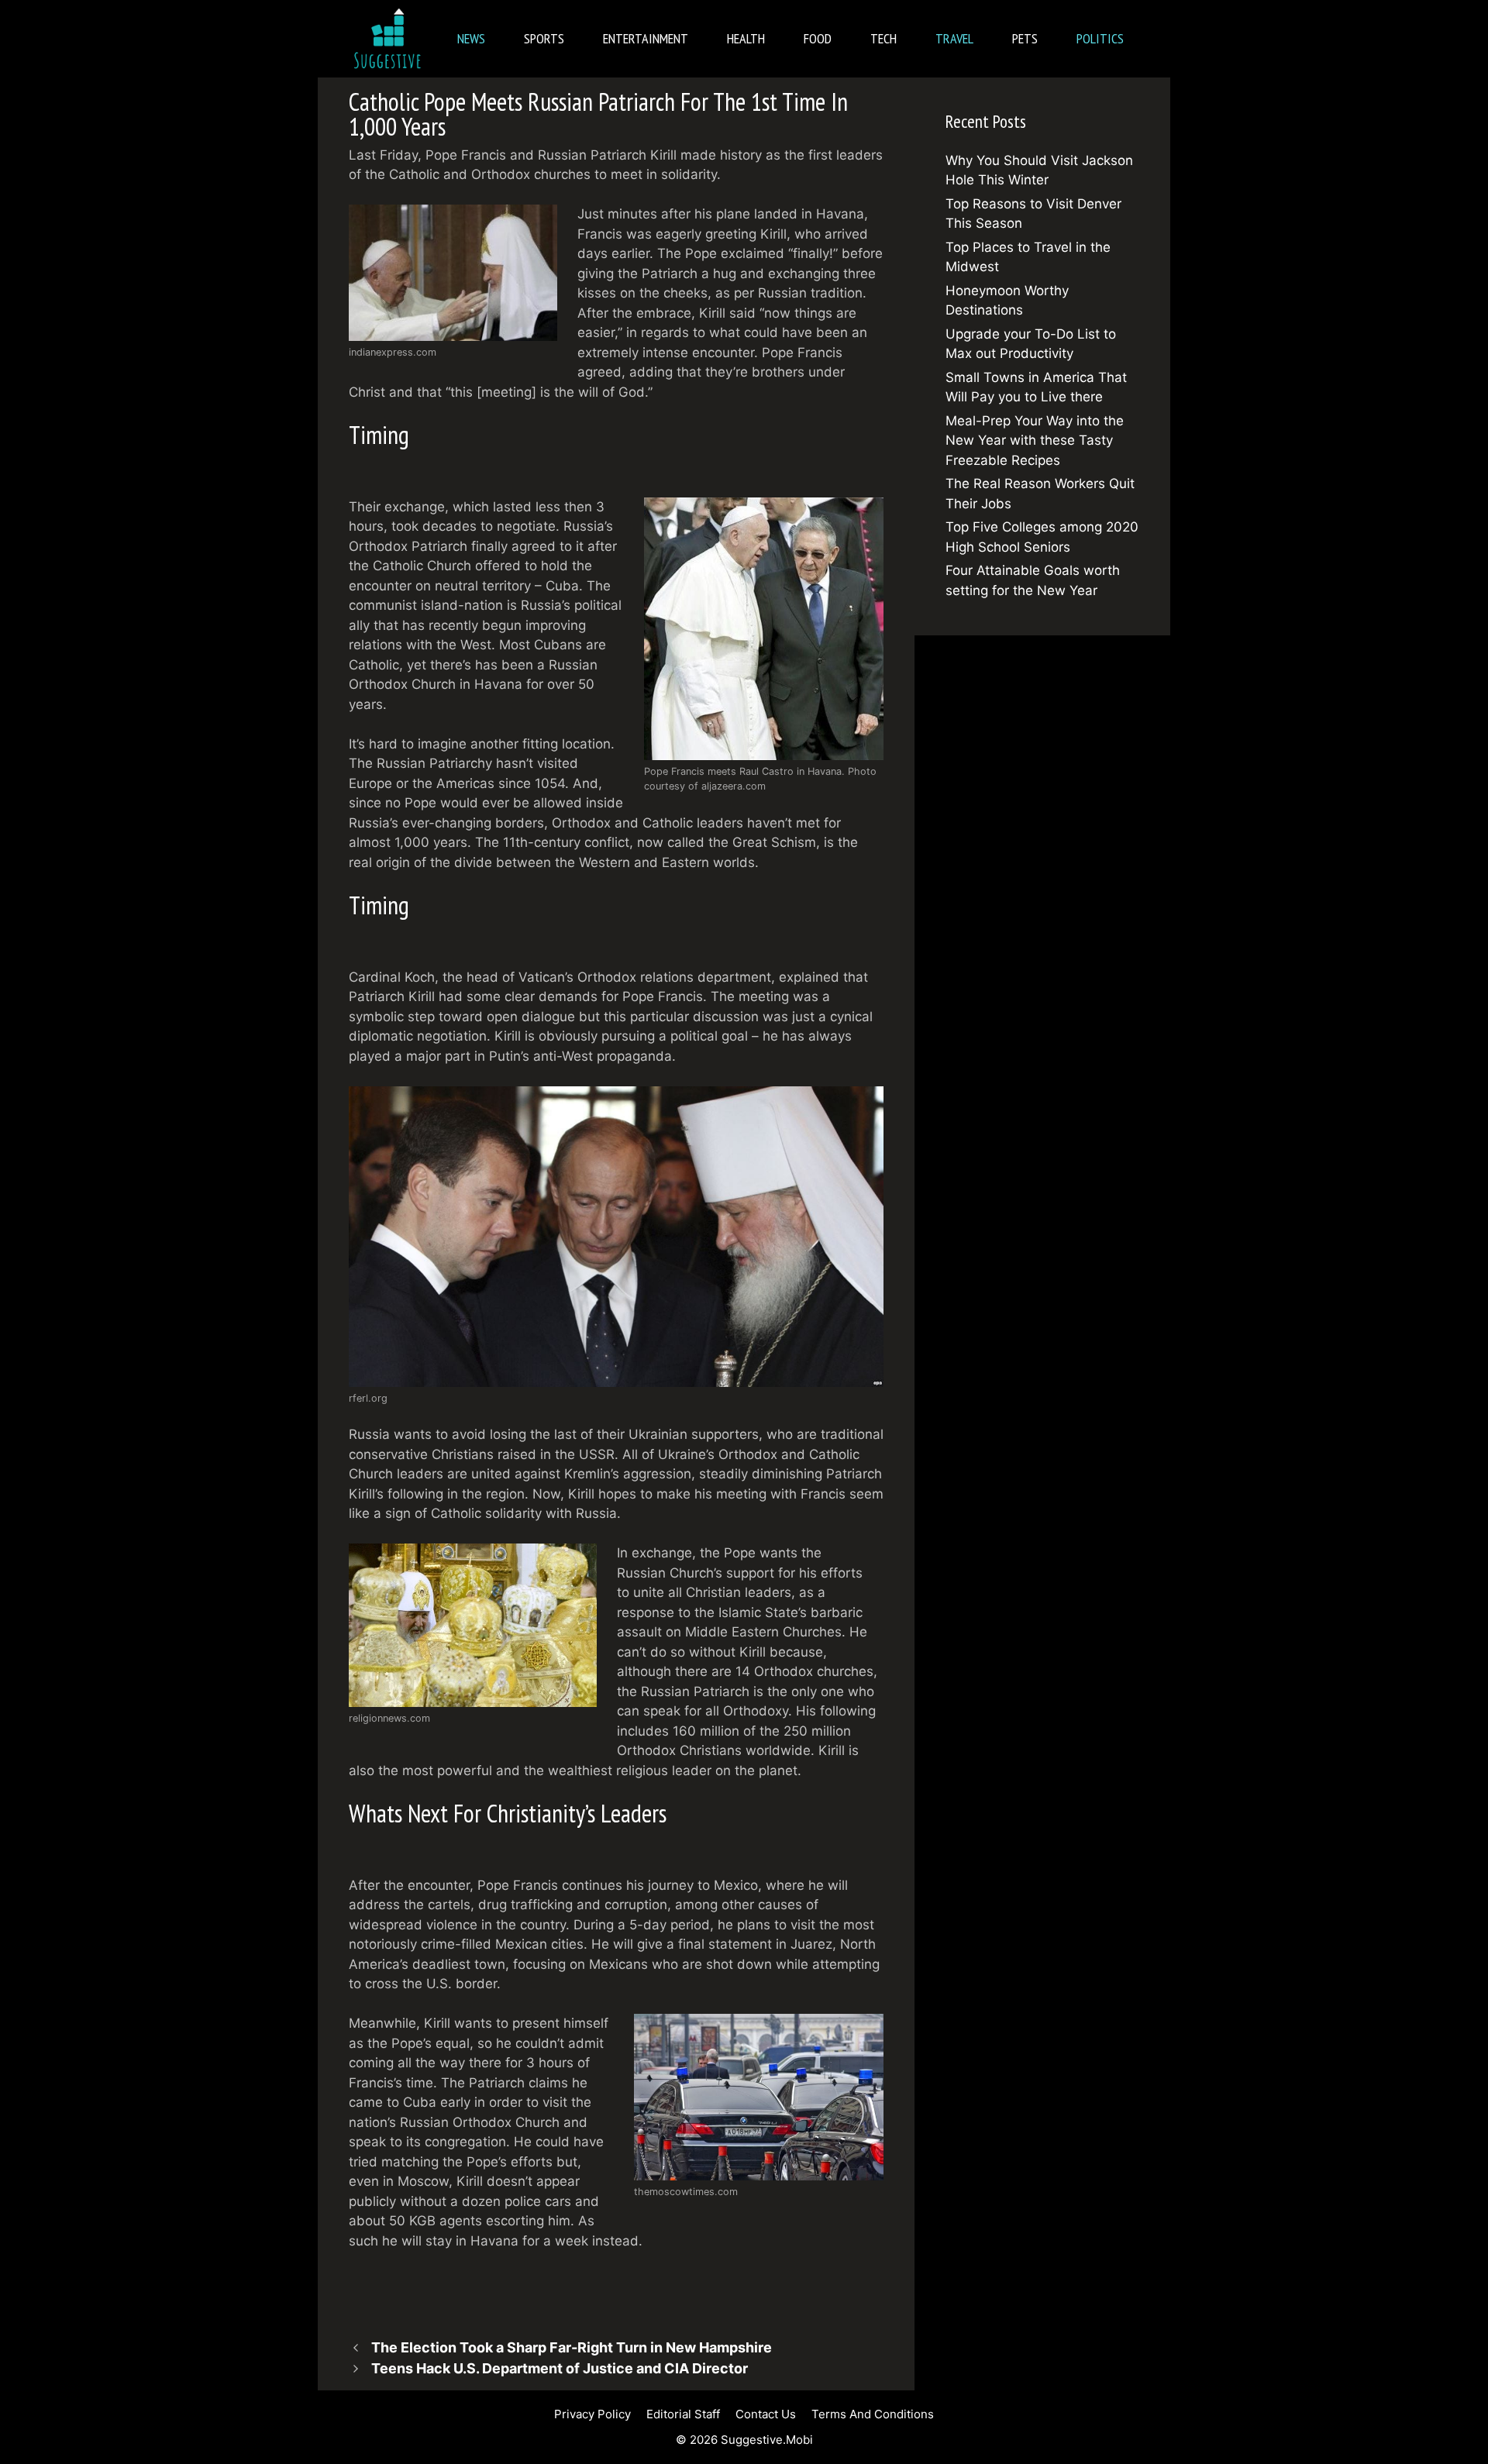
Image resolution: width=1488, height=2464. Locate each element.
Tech (883, 38)
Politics (1100, 38)
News (471, 38)
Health (746, 38)
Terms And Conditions (873, 2414)
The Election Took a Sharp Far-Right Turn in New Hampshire (572, 2347)
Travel (954, 38)
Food (818, 38)
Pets (1025, 38)
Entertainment (646, 38)
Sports (544, 38)
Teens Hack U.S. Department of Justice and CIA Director (560, 2368)
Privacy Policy (592, 2414)
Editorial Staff (683, 2414)
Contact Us (766, 2414)
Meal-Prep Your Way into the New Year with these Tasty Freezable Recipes (1035, 440)
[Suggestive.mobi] (391, 39)
